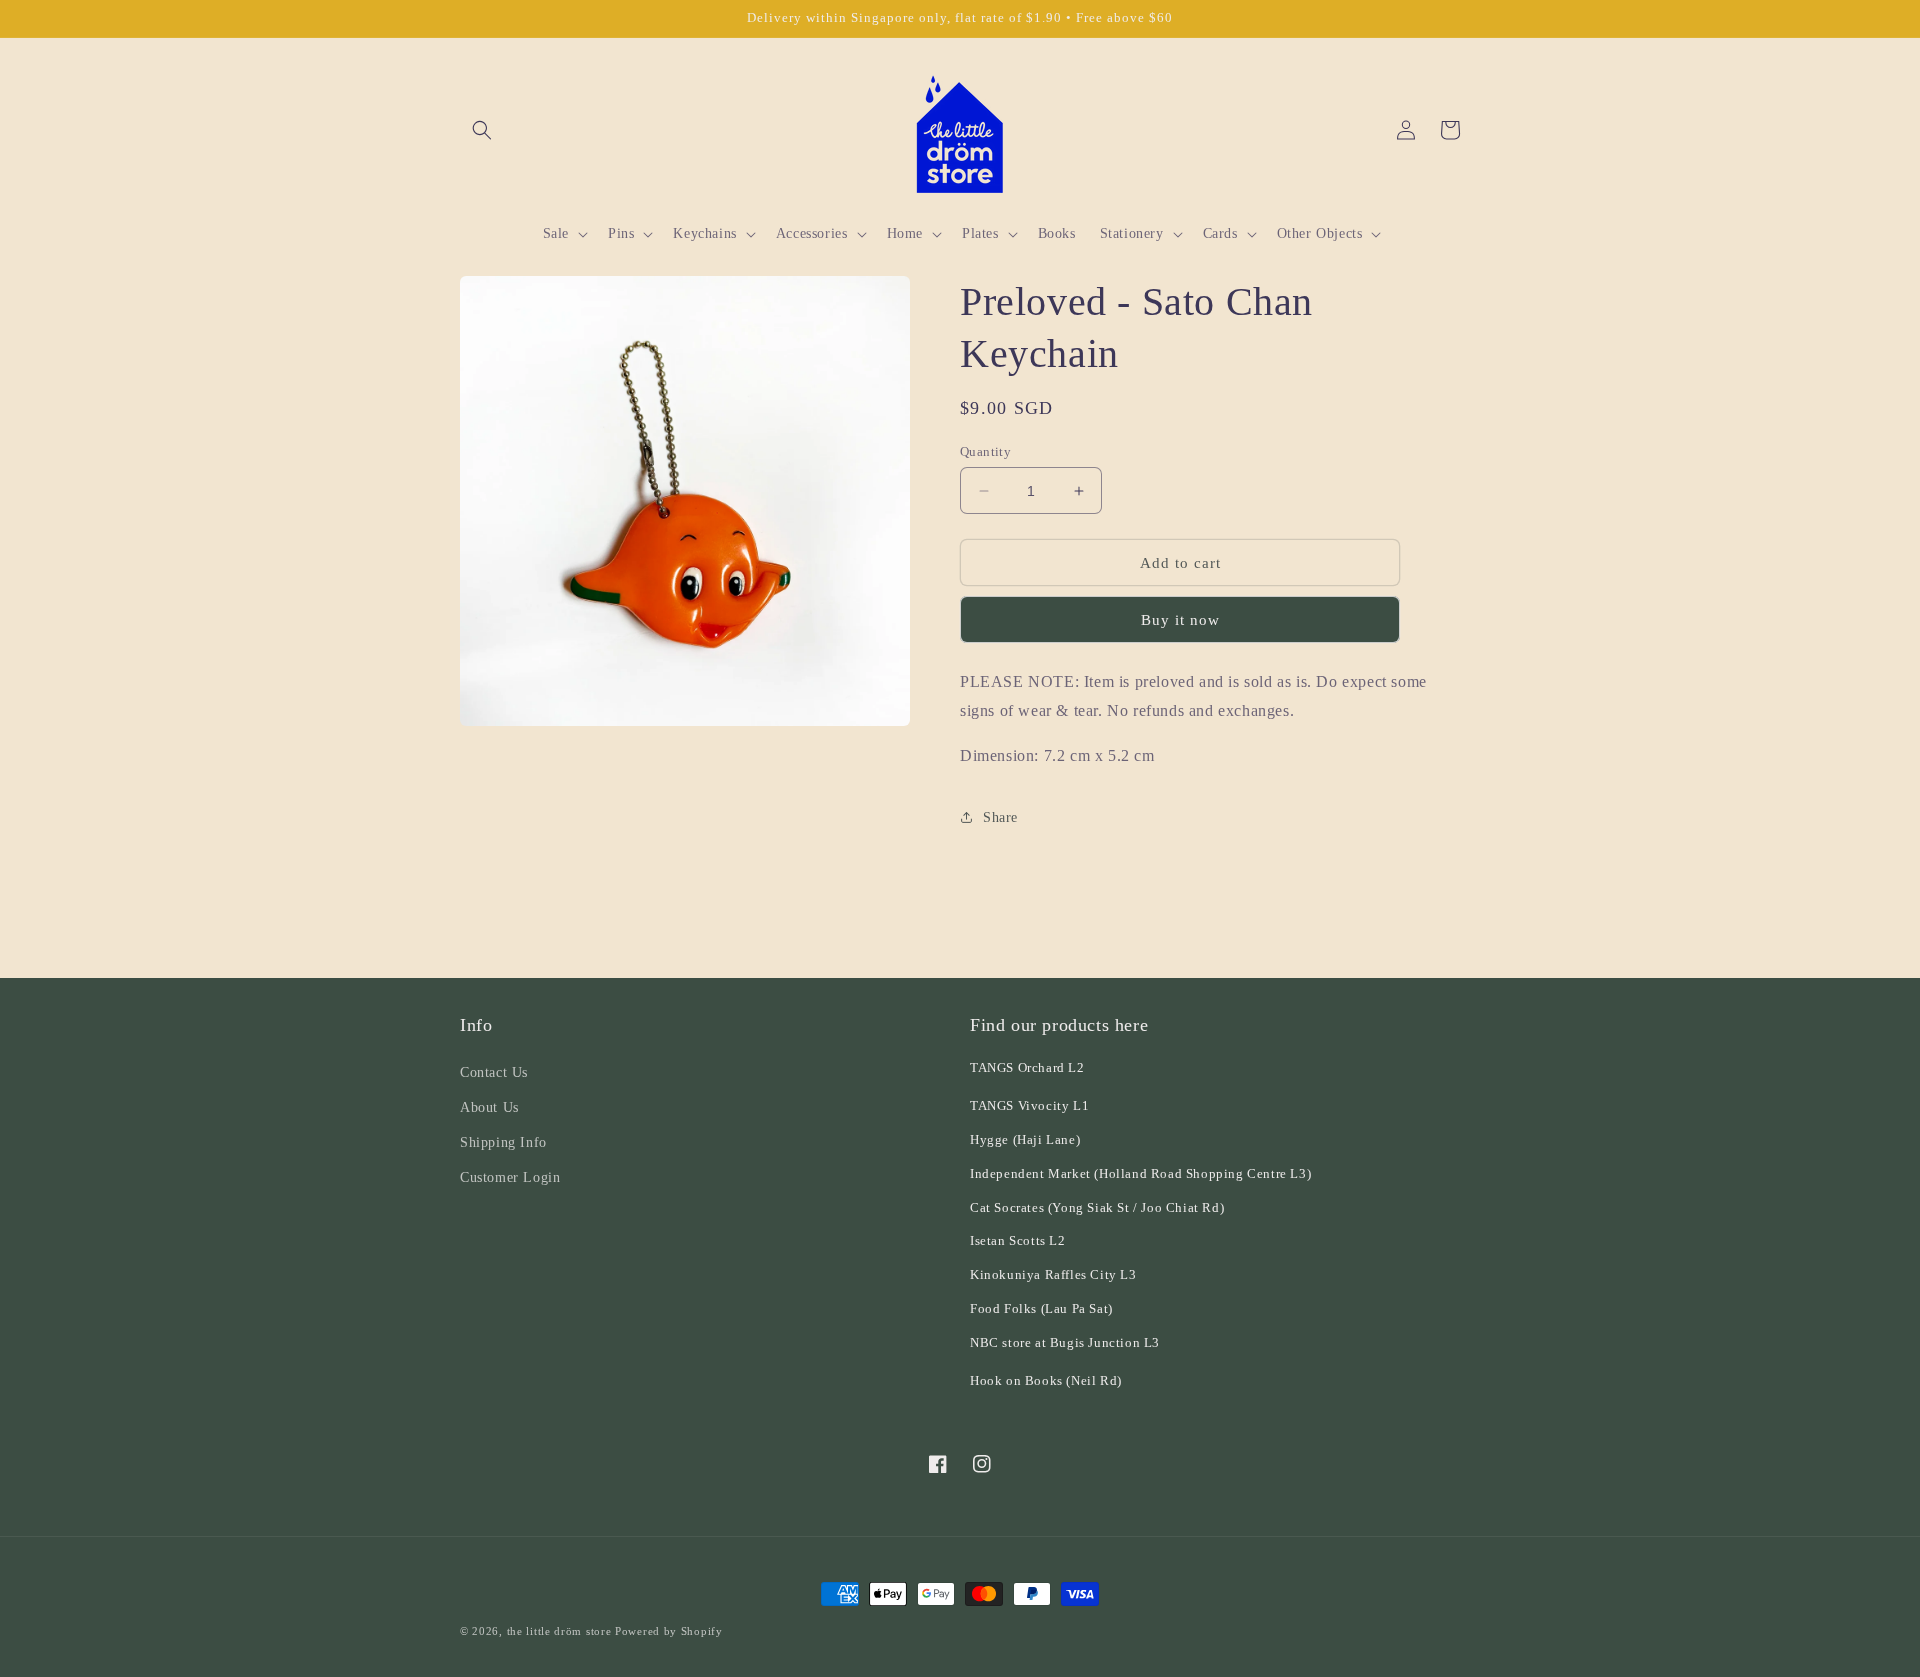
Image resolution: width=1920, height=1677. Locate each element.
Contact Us (494, 1072)
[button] (482, 130)
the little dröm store (559, 1631)
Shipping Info (503, 1142)
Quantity (985, 451)
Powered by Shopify (669, 1631)
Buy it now (1180, 620)
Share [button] (1000, 817)
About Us (489, 1107)
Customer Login (510, 1177)
